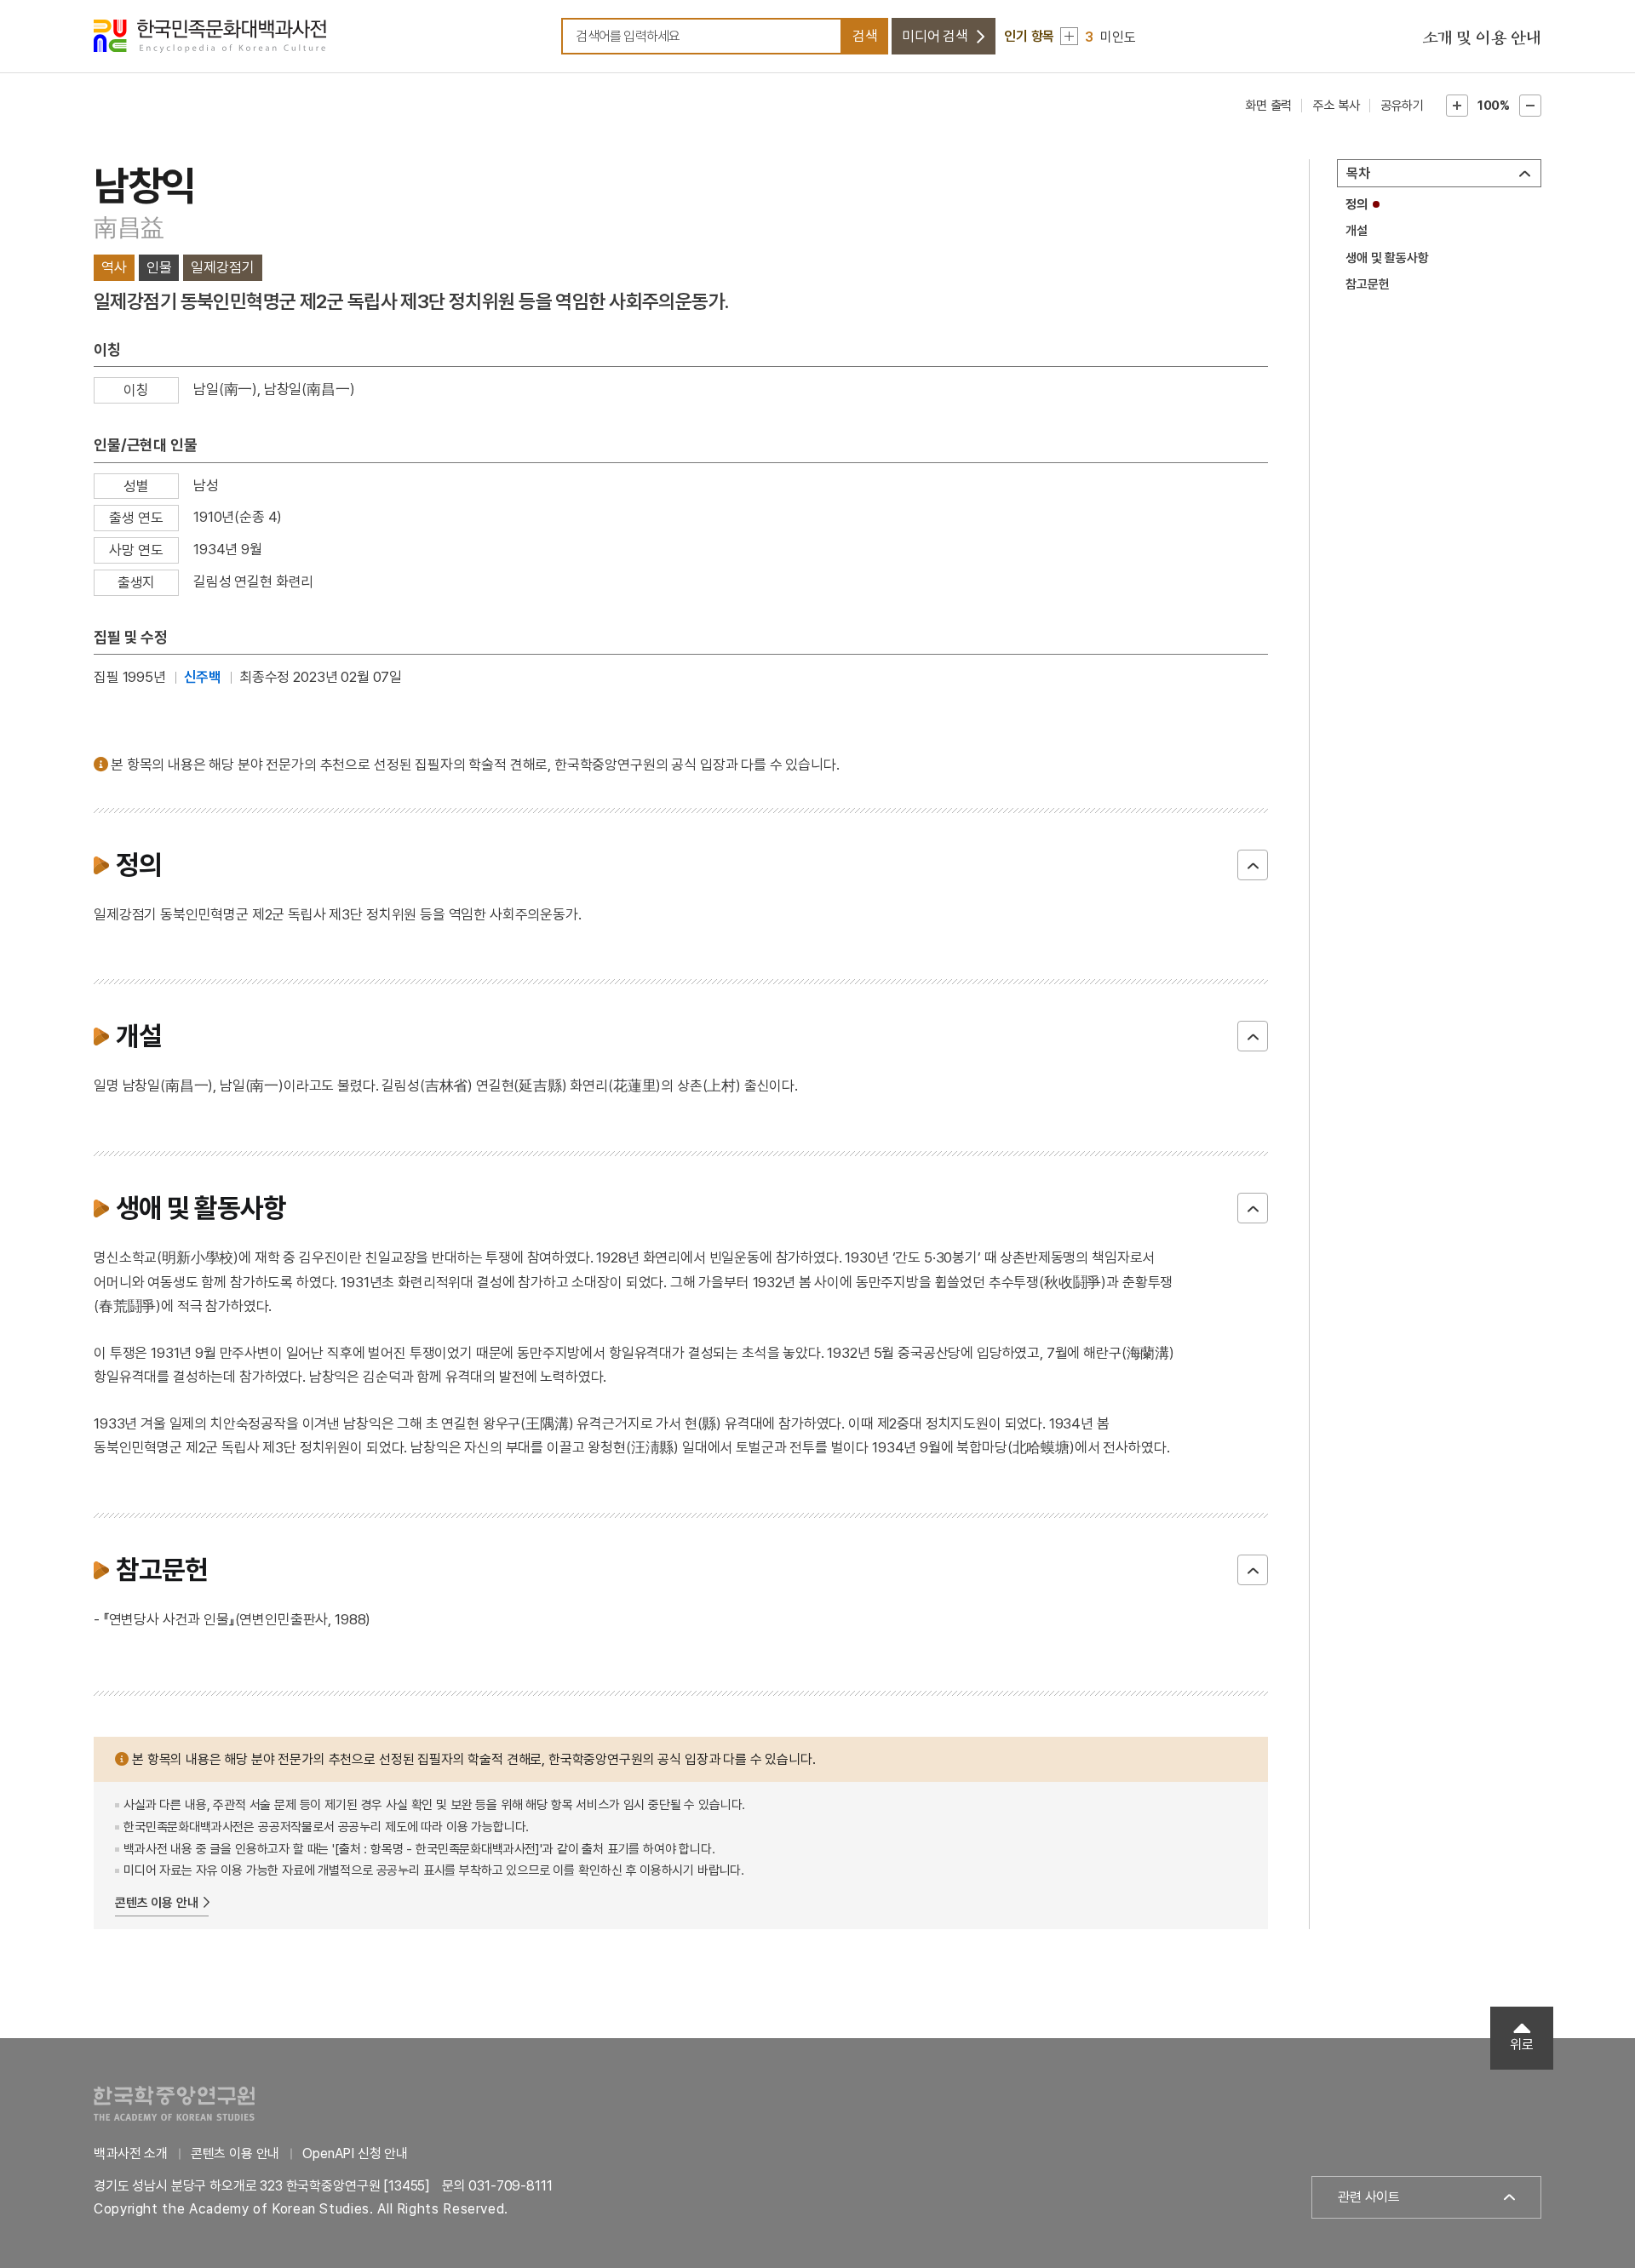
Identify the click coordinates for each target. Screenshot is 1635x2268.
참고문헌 (1367, 284)
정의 (1357, 204)
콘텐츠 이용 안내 (157, 1903)
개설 (1357, 231)
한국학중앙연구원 (174, 2103)
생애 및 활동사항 (1387, 258)
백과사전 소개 (131, 2153)
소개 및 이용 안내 (1482, 38)
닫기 (1253, 865)
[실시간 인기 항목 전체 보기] (1069, 36)
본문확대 (1457, 106)
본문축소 (1530, 106)
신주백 (203, 677)
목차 (1358, 173)
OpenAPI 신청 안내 (355, 2153)
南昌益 (129, 228)
